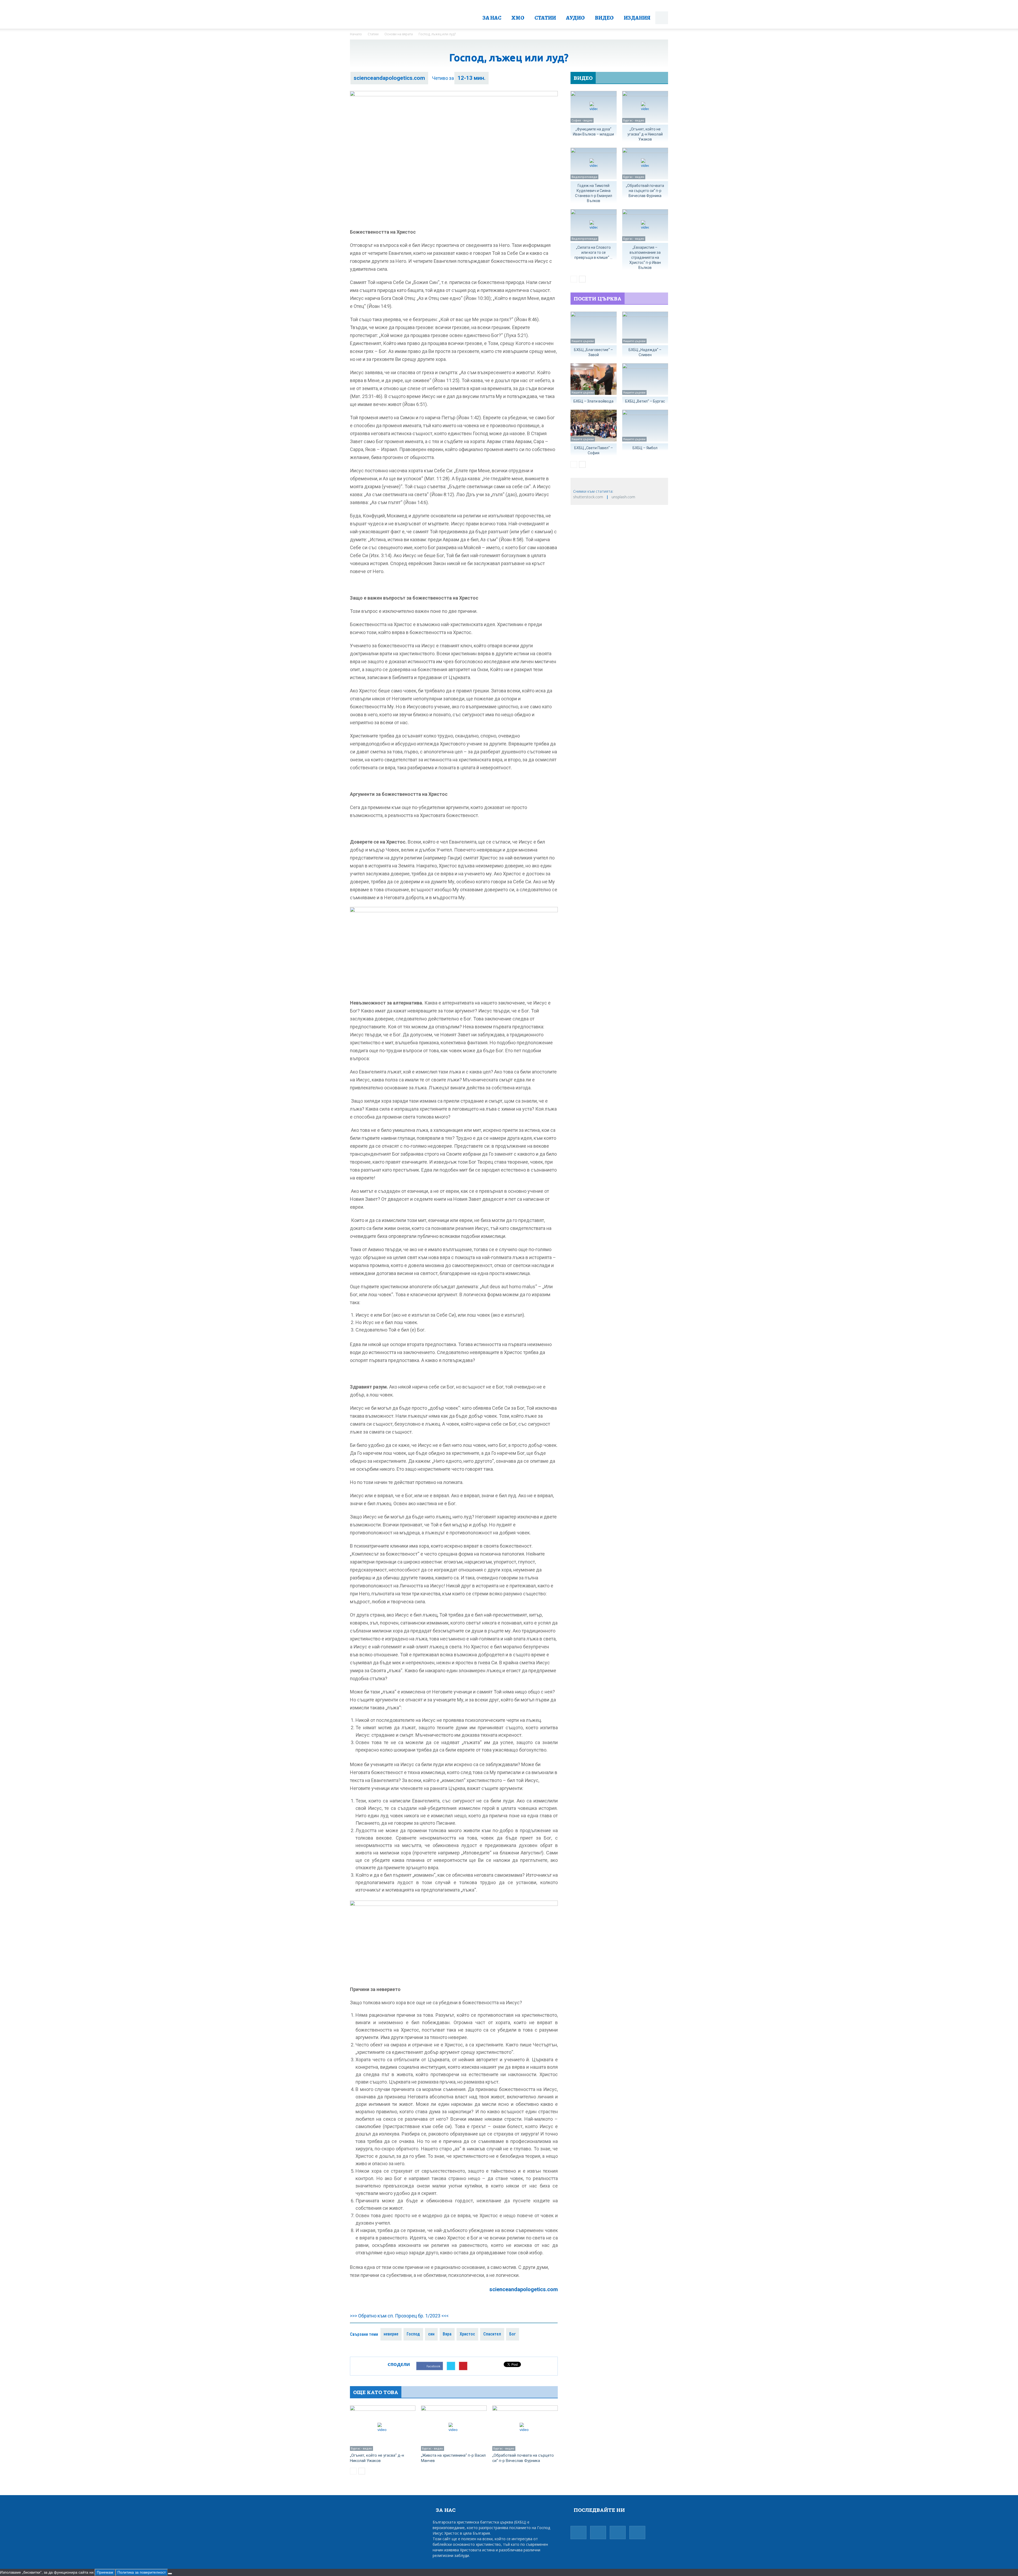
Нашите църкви (583, 341)
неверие (391, 2334)
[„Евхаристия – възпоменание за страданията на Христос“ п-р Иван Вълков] (645, 225)
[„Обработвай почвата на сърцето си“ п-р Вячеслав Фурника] (525, 2428)
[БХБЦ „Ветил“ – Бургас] (645, 379)
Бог (513, 2334)
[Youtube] (637, 2530)
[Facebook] (578, 2530)
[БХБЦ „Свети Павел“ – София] (594, 426)
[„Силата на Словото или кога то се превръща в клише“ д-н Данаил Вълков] (594, 225)
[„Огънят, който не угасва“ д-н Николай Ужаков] (383, 2428)
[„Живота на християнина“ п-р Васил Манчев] (454, 2428)
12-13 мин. (471, 78)
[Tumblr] (598, 2530)
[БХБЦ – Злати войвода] (594, 379)
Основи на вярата (399, 34)
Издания (637, 18)
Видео (604, 18)
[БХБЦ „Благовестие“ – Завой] (594, 328)
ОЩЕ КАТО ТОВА (376, 2392)
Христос (467, 2334)
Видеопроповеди (584, 177)
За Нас (492, 18)
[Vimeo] (618, 2530)
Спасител (492, 2334)
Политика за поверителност (142, 2572)
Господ (413, 2334)
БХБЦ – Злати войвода (593, 401)
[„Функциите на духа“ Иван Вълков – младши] (594, 107)
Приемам (105, 2572)
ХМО (518, 18)
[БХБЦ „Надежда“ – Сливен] (645, 328)
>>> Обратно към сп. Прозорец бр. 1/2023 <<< (399, 2316)
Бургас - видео (361, 2448)
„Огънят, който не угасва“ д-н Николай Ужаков (645, 134)
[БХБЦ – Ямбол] (645, 426)
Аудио (575, 18)
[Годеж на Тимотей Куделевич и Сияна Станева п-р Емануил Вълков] (594, 164)
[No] (170, 2574)
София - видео (582, 120)
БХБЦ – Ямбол (645, 448)
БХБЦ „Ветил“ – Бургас (645, 401)
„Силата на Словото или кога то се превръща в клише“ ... (593, 252)
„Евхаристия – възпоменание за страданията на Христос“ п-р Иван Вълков (645, 257)
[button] (662, 18)
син (431, 2334)
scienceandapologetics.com (389, 78)
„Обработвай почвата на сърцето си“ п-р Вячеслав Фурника (645, 191)
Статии (545, 18)
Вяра (447, 2334)
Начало (356, 34)
